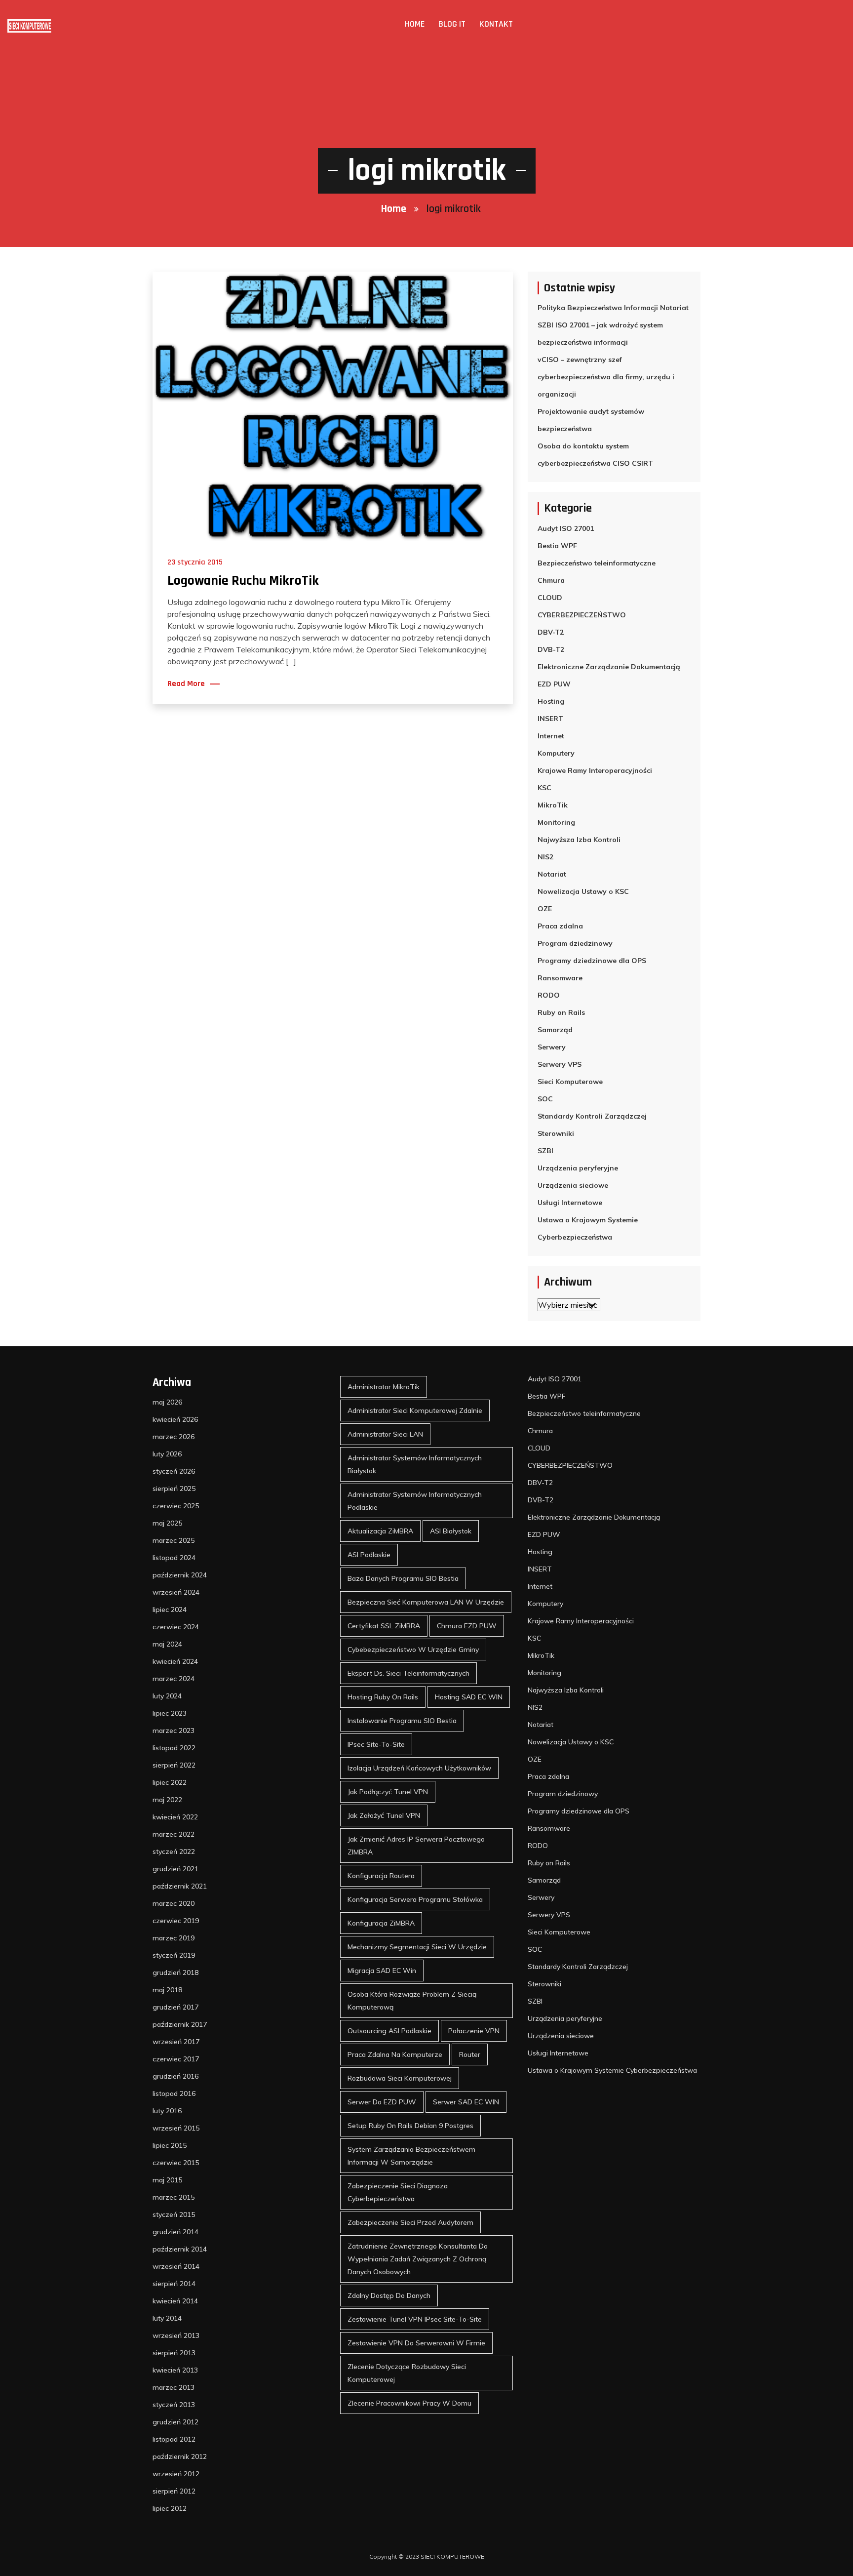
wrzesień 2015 (176, 2128)
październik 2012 (180, 2456)
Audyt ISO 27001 (566, 528)
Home (415, 24)
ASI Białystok (451, 1531)
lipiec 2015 (170, 2145)
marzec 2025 (174, 1540)
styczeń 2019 (174, 1955)
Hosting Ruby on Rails (383, 1697)
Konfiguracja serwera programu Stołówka (415, 1899)
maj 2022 (167, 1800)
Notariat (552, 874)
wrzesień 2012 (176, 2474)
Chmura (551, 580)
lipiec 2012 (170, 2508)
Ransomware (560, 978)
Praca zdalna (560, 926)
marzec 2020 (174, 1903)
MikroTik (553, 805)
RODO (549, 995)
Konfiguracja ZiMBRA (381, 1923)
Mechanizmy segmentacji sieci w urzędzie (417, 1947)
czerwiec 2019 (176, 1921)
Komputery (556, 753)
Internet (551, 736)
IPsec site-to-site (376, 1744)
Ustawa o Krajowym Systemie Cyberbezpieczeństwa (588, 1228)
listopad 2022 (174, 1748)
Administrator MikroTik (384, 1387)
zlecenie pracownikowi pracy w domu (409, 2403)
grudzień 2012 (175, 2422)
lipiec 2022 (170, 1782)
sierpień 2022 (174, 1765)
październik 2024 (180, 1575)
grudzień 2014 (175, 2232)
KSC (544, 788)
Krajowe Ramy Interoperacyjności (595, 770)
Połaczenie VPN (474, 2031)
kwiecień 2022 (175, 1817)
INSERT (550, 719)
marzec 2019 (174, 1938)
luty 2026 (167, 1454)
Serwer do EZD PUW (382, 2102)
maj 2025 (167, 1523)
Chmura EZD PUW (467, 1626)
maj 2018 (167, 1990)
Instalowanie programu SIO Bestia (402, 1721)
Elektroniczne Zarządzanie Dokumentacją (609, 667)
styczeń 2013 (174, 2405)
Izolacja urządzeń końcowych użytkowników (419, 1768)
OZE (545, 909)
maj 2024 (167, 1644)
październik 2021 (180, 1886)
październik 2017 (180, 2024)
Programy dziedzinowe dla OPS (592, 961)
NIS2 (545, 857)
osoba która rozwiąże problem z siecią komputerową (412, 2001)
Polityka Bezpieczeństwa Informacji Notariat (613, 308)
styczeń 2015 (174, 2214)
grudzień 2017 (175, 2007)
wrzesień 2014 (176, 2266)
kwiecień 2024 (175, 1661)
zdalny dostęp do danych (389, 2295)
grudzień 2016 (175, 2076)
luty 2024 (167, 1696)
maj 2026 (167, 1402)
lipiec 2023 (170, 1713)
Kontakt (496, 24)
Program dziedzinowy (575, 943)
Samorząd (555, 1030)
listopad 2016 (174, 2093)
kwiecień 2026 (175, 1419)
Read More (186, 684)
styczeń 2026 (174, 1471)
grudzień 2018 (175, 1972)
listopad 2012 (174, 2439)
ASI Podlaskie (369, 1555)
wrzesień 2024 (176, 1592)
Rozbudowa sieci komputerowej (400, 2078)
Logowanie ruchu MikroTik (243, 581)
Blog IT (452, 24)
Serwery (552, 1047)
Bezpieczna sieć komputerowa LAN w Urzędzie (426, 1602)
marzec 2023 (174, 1731)
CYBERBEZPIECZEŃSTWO (582, 615)
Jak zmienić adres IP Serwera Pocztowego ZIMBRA (416, 1846)
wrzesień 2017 (176, 2042)
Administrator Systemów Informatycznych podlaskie (415, 1501)
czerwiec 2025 (176, 1506)
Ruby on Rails (561, 1012)
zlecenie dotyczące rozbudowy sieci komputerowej (407, 2373)
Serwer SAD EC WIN (466, 2102)
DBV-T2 (551, 632)
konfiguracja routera (381, 1876)
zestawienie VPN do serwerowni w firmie (416, 2343)
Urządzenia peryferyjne (578, 1168)
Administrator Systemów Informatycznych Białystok (415, 1464)
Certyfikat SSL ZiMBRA (384, 1626)
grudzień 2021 (175, 1869)
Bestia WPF (557, 546)
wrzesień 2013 (176, 2335)
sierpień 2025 (174, 1489)
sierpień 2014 (174, 2284)
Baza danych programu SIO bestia (403, 1578)
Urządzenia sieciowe (573, 1185)
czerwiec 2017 (176, 2059)
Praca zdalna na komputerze (395, 2054)
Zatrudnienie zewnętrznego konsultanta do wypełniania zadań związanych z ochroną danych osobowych (418, 2259)
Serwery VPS (560, 1064)
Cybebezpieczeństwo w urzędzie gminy (413, 1650)
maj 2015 (167, 2180)
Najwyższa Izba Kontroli (579, 840)
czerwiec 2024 (176, 1627)
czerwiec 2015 (176, 2163)
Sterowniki (556, 1133)
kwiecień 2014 (175, 2301)
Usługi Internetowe (570, 1203)
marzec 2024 (174, 1679)
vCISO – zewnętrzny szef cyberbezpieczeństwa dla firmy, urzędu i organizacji (606, 377)
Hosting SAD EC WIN (469, 1697)
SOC (545, 1099)
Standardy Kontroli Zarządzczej (592, 1116)
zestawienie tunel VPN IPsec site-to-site (415, 2319)
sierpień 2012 (174, 2491)
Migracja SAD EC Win (382, 1971)
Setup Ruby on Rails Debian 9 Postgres (410, 2126)
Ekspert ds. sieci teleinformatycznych (408, 1673)
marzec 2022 (174, 1834)
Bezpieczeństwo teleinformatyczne (597, 563)
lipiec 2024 (170, 1610)
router (470, 2054)
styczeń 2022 (174, 1851)
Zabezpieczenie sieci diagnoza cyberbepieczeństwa (398, 2192)
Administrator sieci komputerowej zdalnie (415, 1410)
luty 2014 (167, 2318)
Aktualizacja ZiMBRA (380, 1531)
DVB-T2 (551, 649)
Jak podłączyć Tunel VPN (388, 1792)
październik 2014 (180, 2249)
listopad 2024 (174, 1558)
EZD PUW (554, 684)
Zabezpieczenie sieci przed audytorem (410, 2222)
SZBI (545, 1151)
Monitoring (556, 822)
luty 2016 (167, 2111)
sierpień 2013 (174, 2353)
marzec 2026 (174, 1437)
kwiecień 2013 (175, 2370)
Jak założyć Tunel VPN (384, 1815)
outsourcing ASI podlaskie (389, 2031)
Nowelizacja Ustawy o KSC (583, 891)
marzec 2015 (174, 2197)
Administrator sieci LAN (385, 1434)
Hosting (551, 701)
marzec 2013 (174, 2387)
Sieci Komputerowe (570, 1082)
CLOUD (550, 598)
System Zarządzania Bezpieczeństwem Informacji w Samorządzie (411, 2156)
